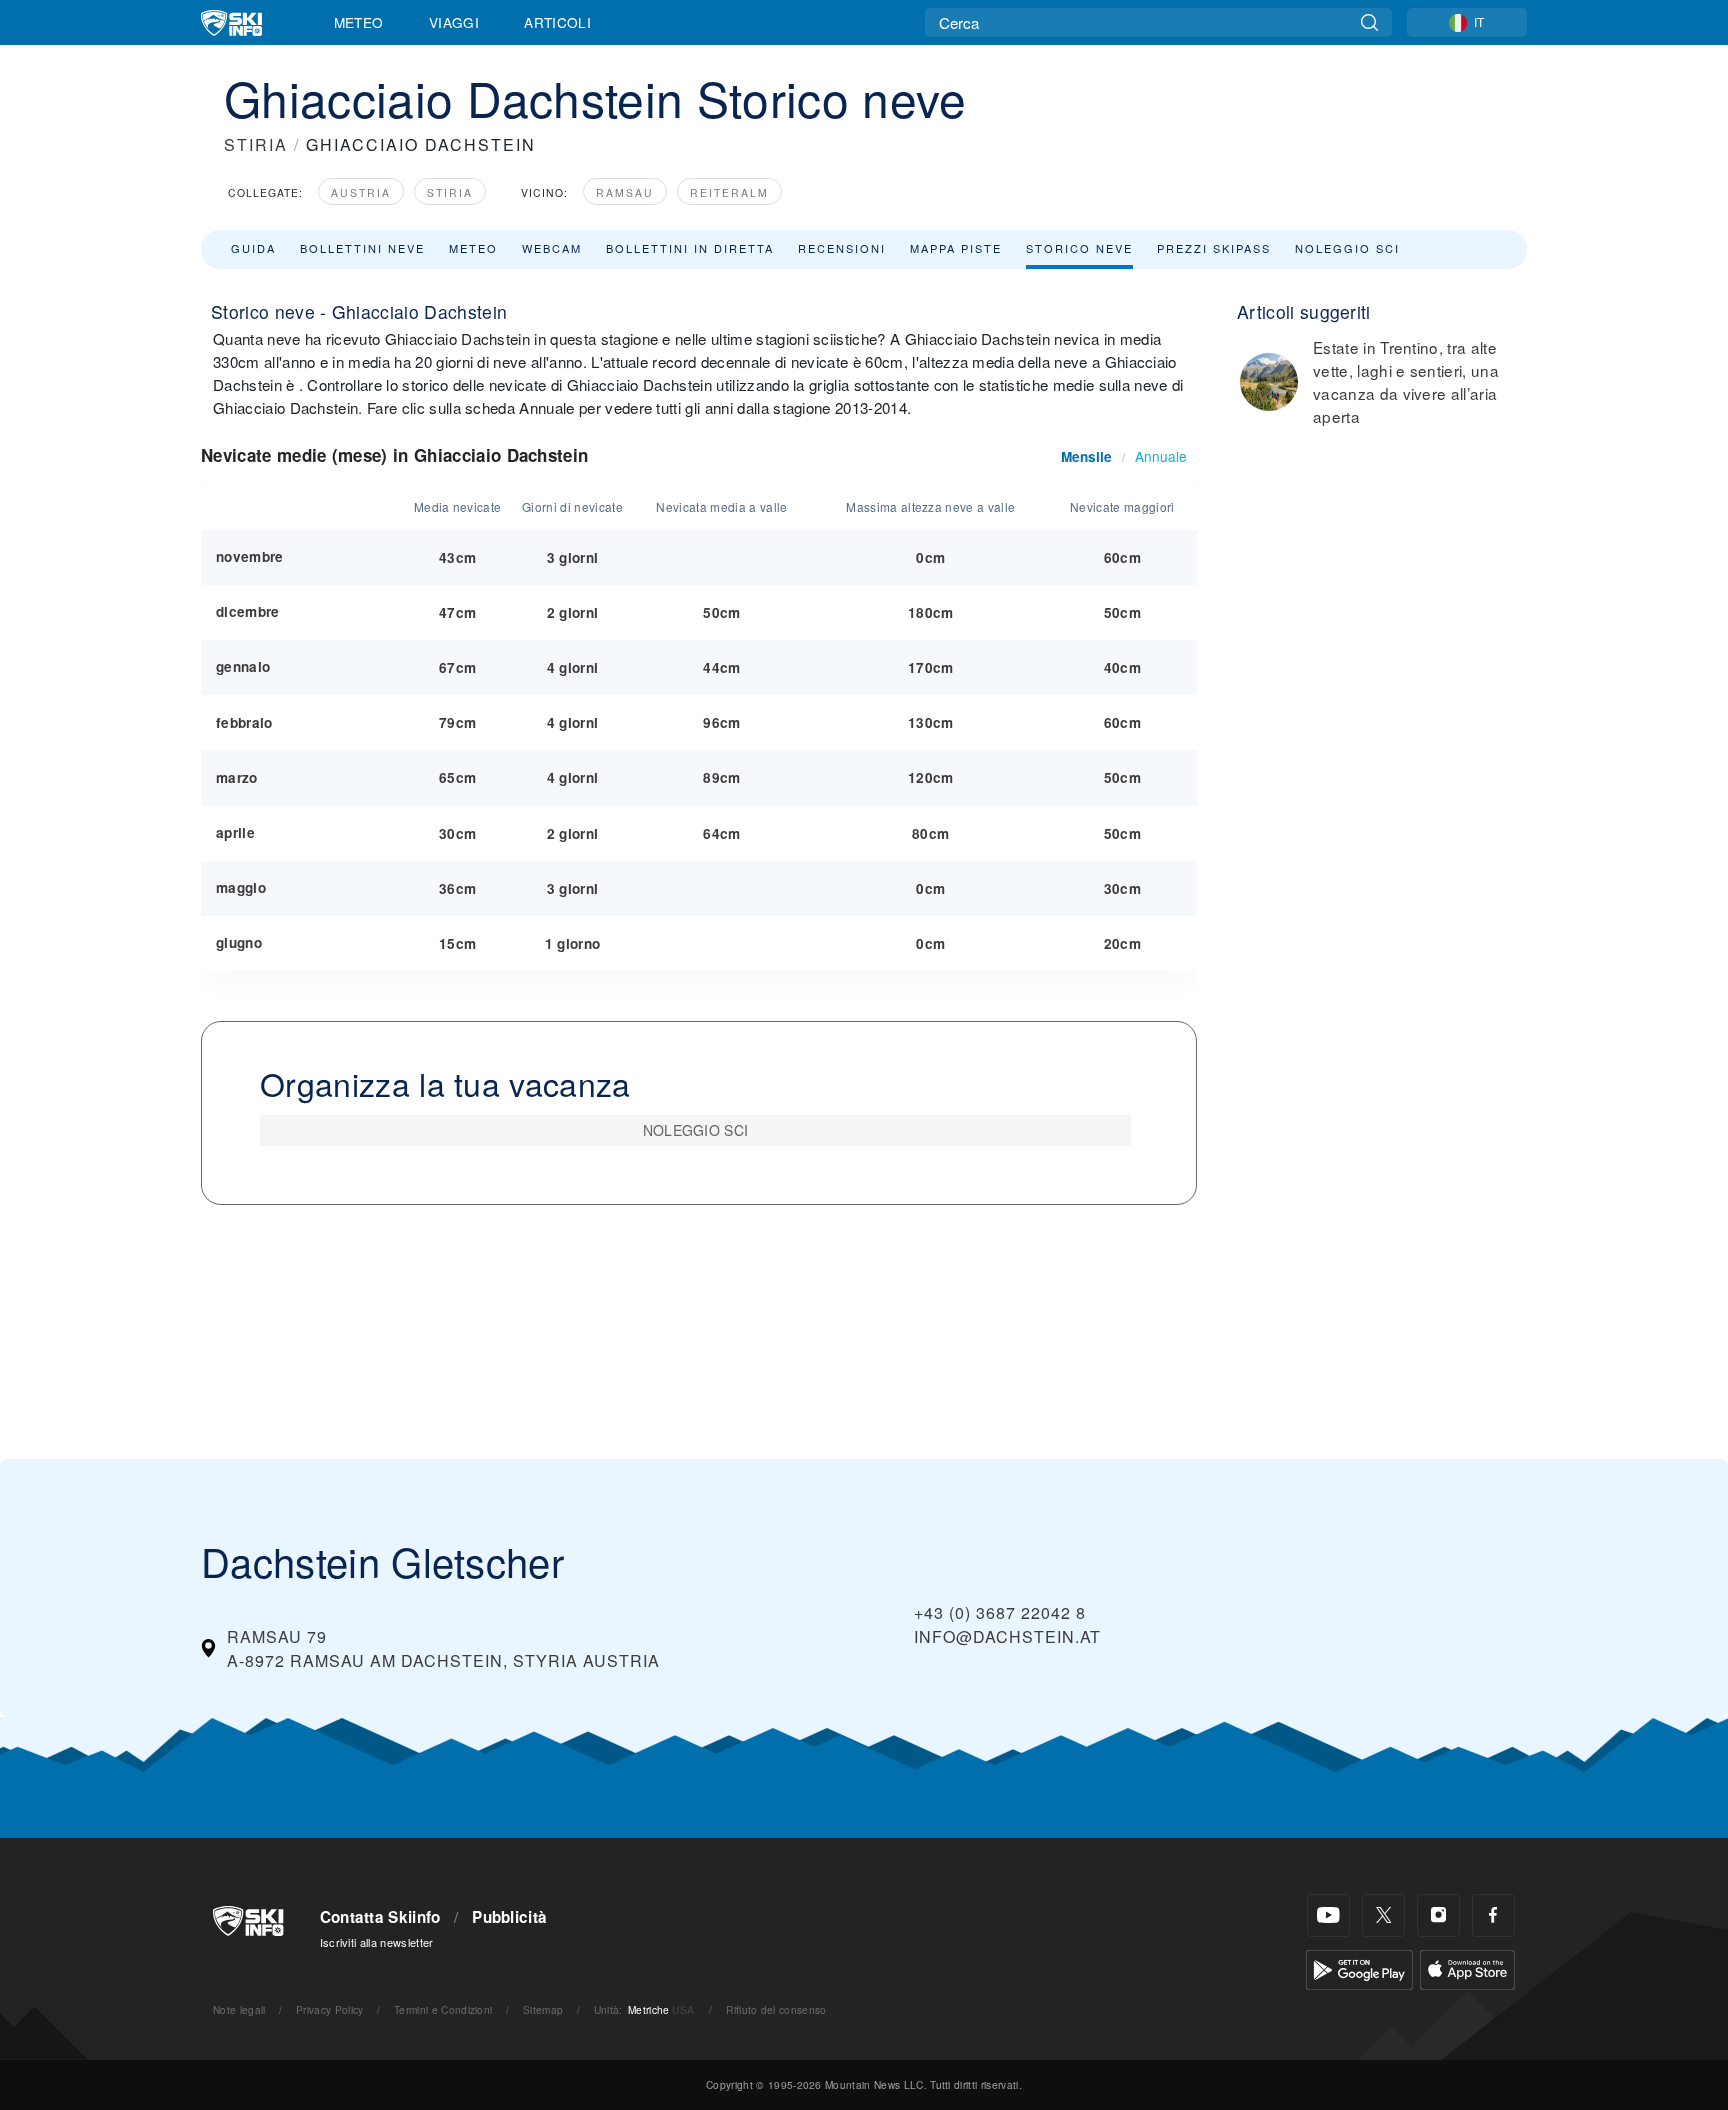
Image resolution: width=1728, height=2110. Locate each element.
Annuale (1161, 456)
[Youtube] (1328, 1915)
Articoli (557, 22)
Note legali (239, 2009)
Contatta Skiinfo (380, 1917)
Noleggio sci (1347, 248)
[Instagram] (1438, 1915)
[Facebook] (1493, 1915)
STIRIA (256, 144)
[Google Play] (1359, 1967)
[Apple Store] (1467, 1967)
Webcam (552, 248)
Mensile (1086, 456)
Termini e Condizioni (443, 2009)
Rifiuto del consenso (776, 2009)
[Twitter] (1383, 1915)
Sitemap (543, 2009)
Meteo (359, 22)
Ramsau (625, 192)
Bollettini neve (362, 248)
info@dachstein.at (1007, 1636)
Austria (361, 192)
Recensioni (842, 248)
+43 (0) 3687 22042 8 (1000, 1612)
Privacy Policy (329, 2009)
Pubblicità (509, 1917)
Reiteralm (729, 192)
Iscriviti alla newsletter (377, 1942)
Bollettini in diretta (690, 248)
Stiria (450, 192)
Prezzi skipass (1214, 248)
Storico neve (1079, 248)
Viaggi (454, 22)
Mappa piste (956, 248)
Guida (253, 248)
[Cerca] (1369, 22)
